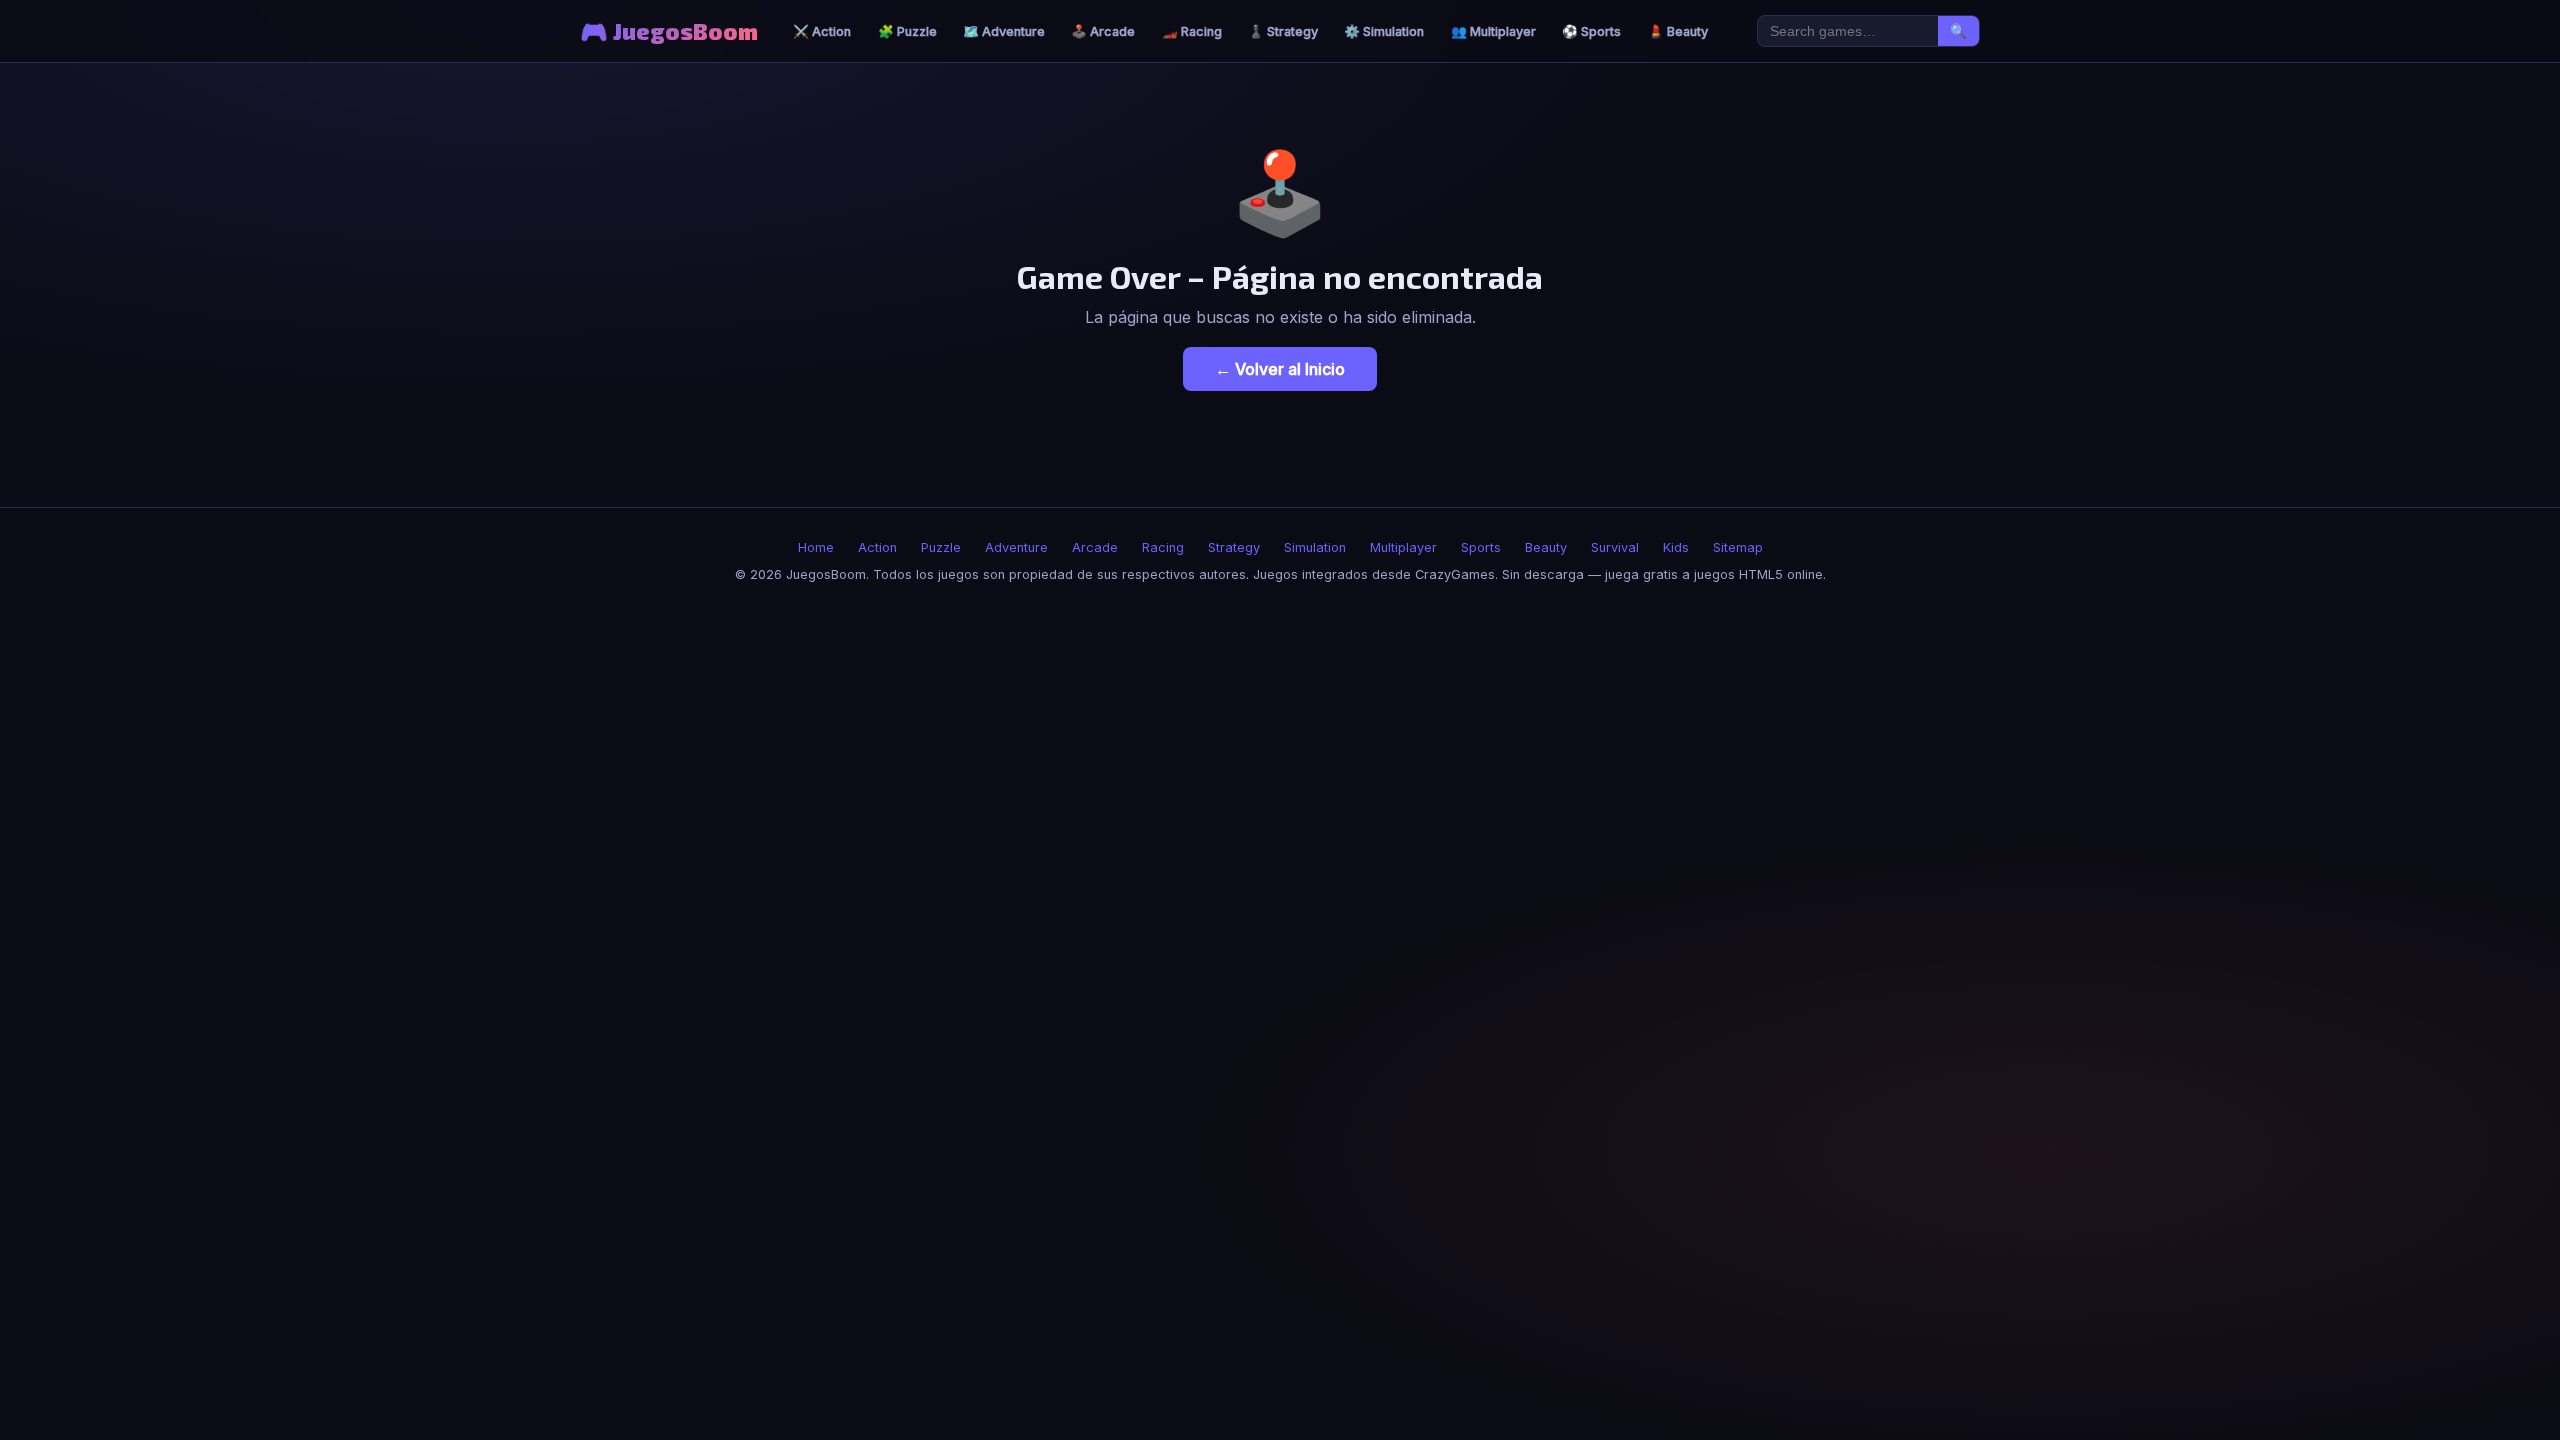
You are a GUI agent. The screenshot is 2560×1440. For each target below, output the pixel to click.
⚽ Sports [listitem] (1591, 31)
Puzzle (941, 547)
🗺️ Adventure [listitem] (1004, 31)
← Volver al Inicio (1280, 369)
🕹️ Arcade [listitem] (1103, 31)
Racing (1163, 547)
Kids (1676, 547)
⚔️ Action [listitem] (822, 31)
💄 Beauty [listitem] (1678, 31)
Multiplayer (1403, 547)
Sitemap (1738, 547)
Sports (1481, 547)
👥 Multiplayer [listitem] (1493, 31)
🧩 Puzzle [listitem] (907, 31)
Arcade (1095, 547)
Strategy (1234, 547)
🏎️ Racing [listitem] (1192, 31)
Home (816, 547)
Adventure (1016, 547)
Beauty (1546, 547)
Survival (1615, 547)
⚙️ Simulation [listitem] (1384, 31)
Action (877, 547)
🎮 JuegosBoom (669, 31)
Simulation (1315, 547)
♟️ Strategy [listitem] (1283, 31)
